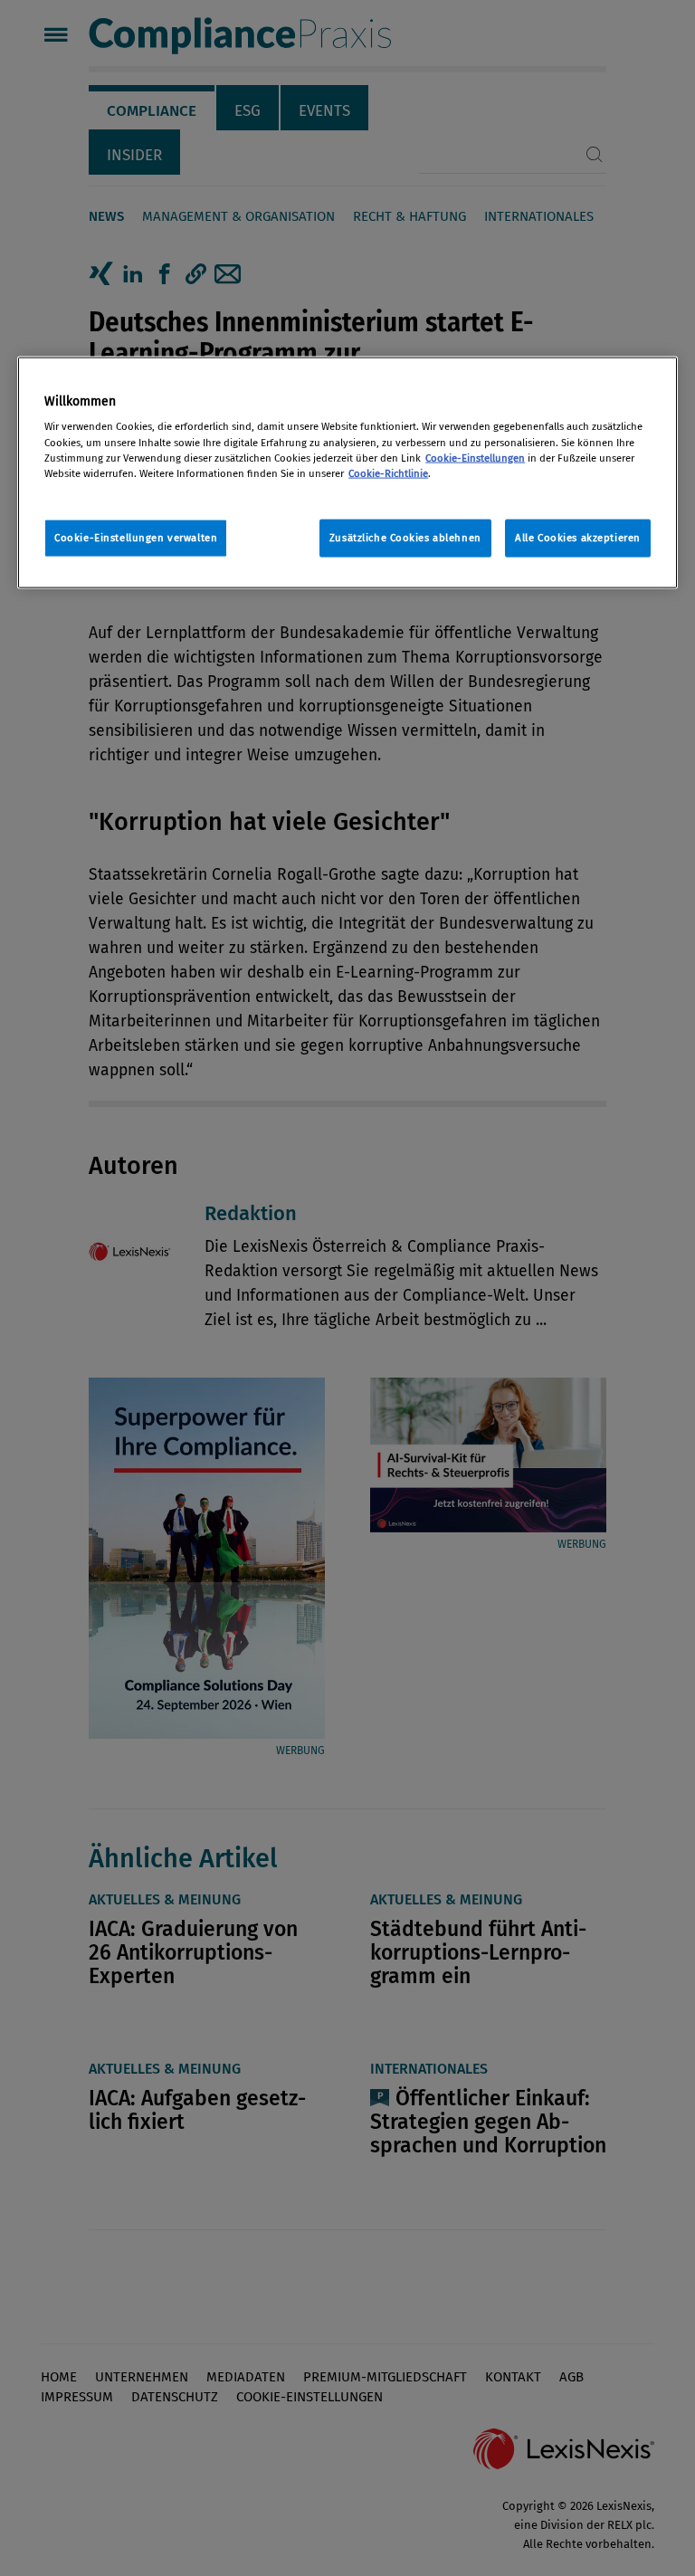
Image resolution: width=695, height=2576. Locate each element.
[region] (347, 473)
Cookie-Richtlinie (388, 472)
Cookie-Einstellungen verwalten (136, 537)
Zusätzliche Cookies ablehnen (405, 537)
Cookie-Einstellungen (475, 457)
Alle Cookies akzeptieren (578, 537)
